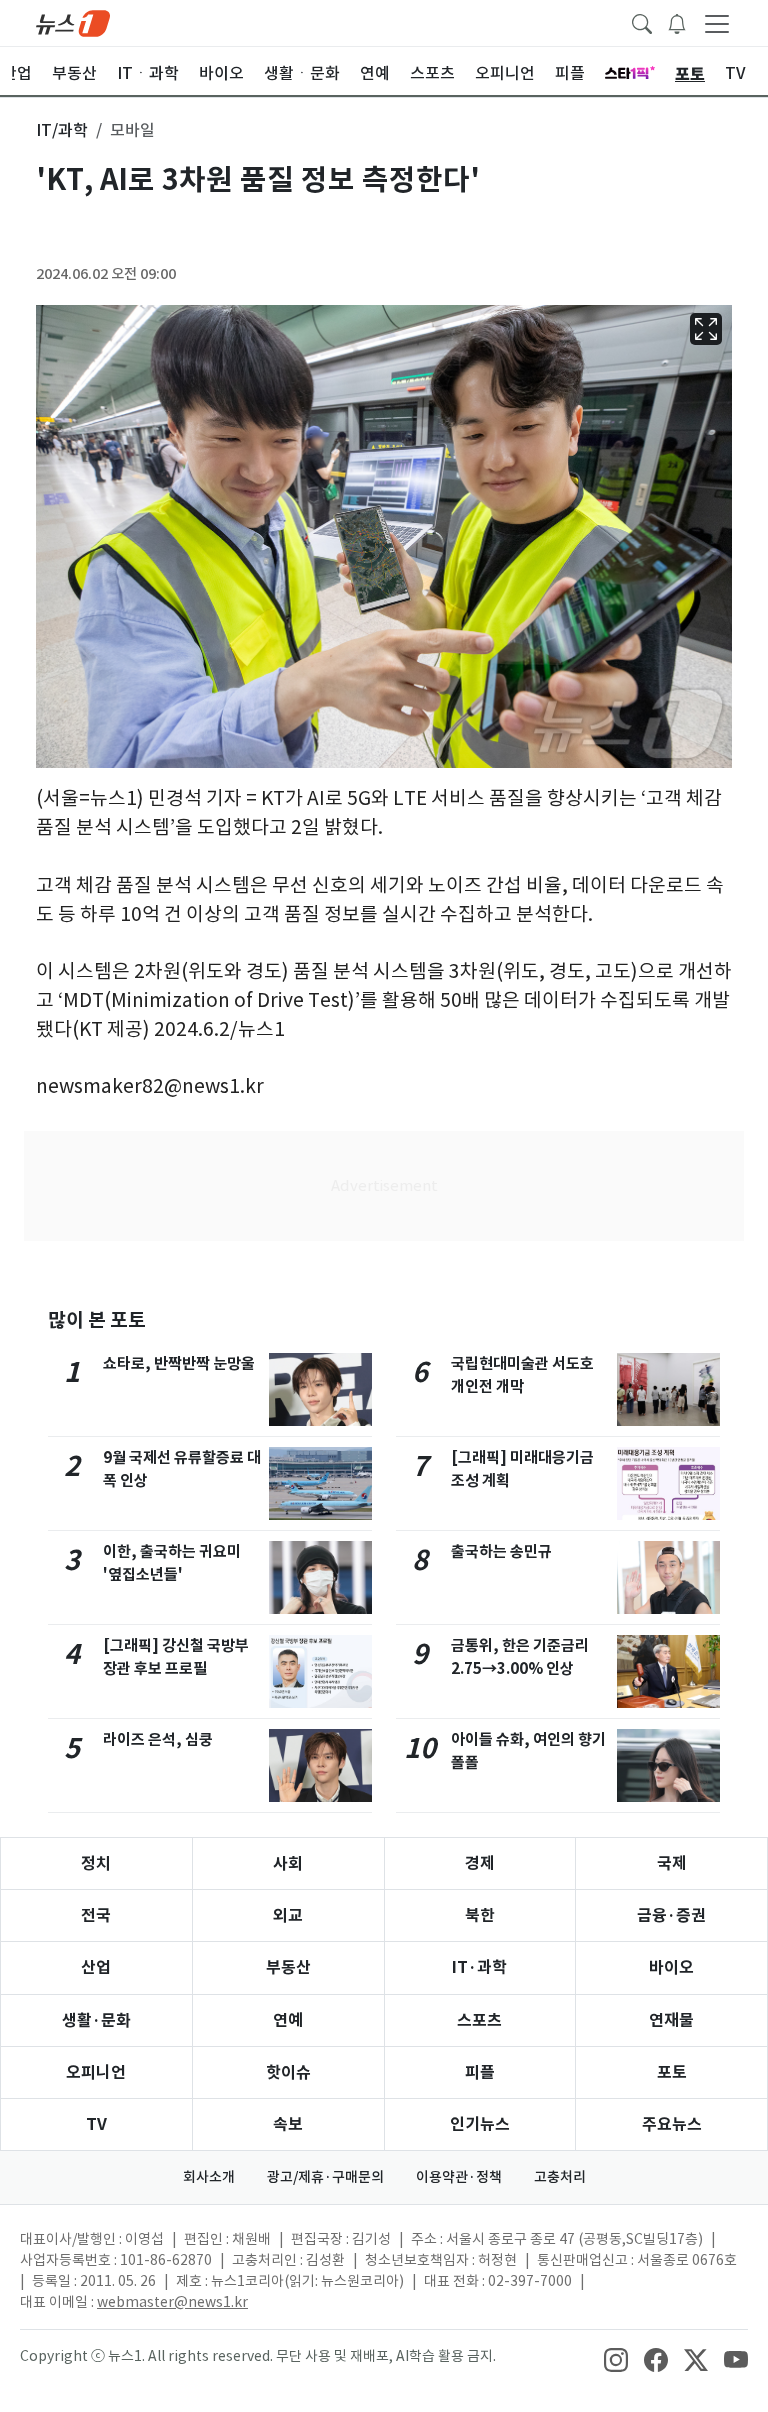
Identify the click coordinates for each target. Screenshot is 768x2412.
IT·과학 (479, 1967)
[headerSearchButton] (642, 22)
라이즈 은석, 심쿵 (158, 1739)
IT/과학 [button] (62, 130)
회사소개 (209, 2177)
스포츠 (479, 2020)
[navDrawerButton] (717, 23)
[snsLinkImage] (616, 2358)
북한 (480, 1915)
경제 (480, 1863)
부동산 (288, 1967)
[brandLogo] (73, 22)
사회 (288, 1863)
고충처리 (560, 2177)
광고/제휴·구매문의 (325, 2177)
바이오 (671, 1967)
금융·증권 (671, 1915)
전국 (96, 1915)
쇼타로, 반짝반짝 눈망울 (179, 1363)
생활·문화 (96, 2020)
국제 (672, 1863)
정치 (96, 1863)
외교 (288, 1915)
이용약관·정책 (459, 2177)
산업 (96, 1967)
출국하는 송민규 (501, 1551)
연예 (288, 2020)
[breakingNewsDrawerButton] (677, 22)
